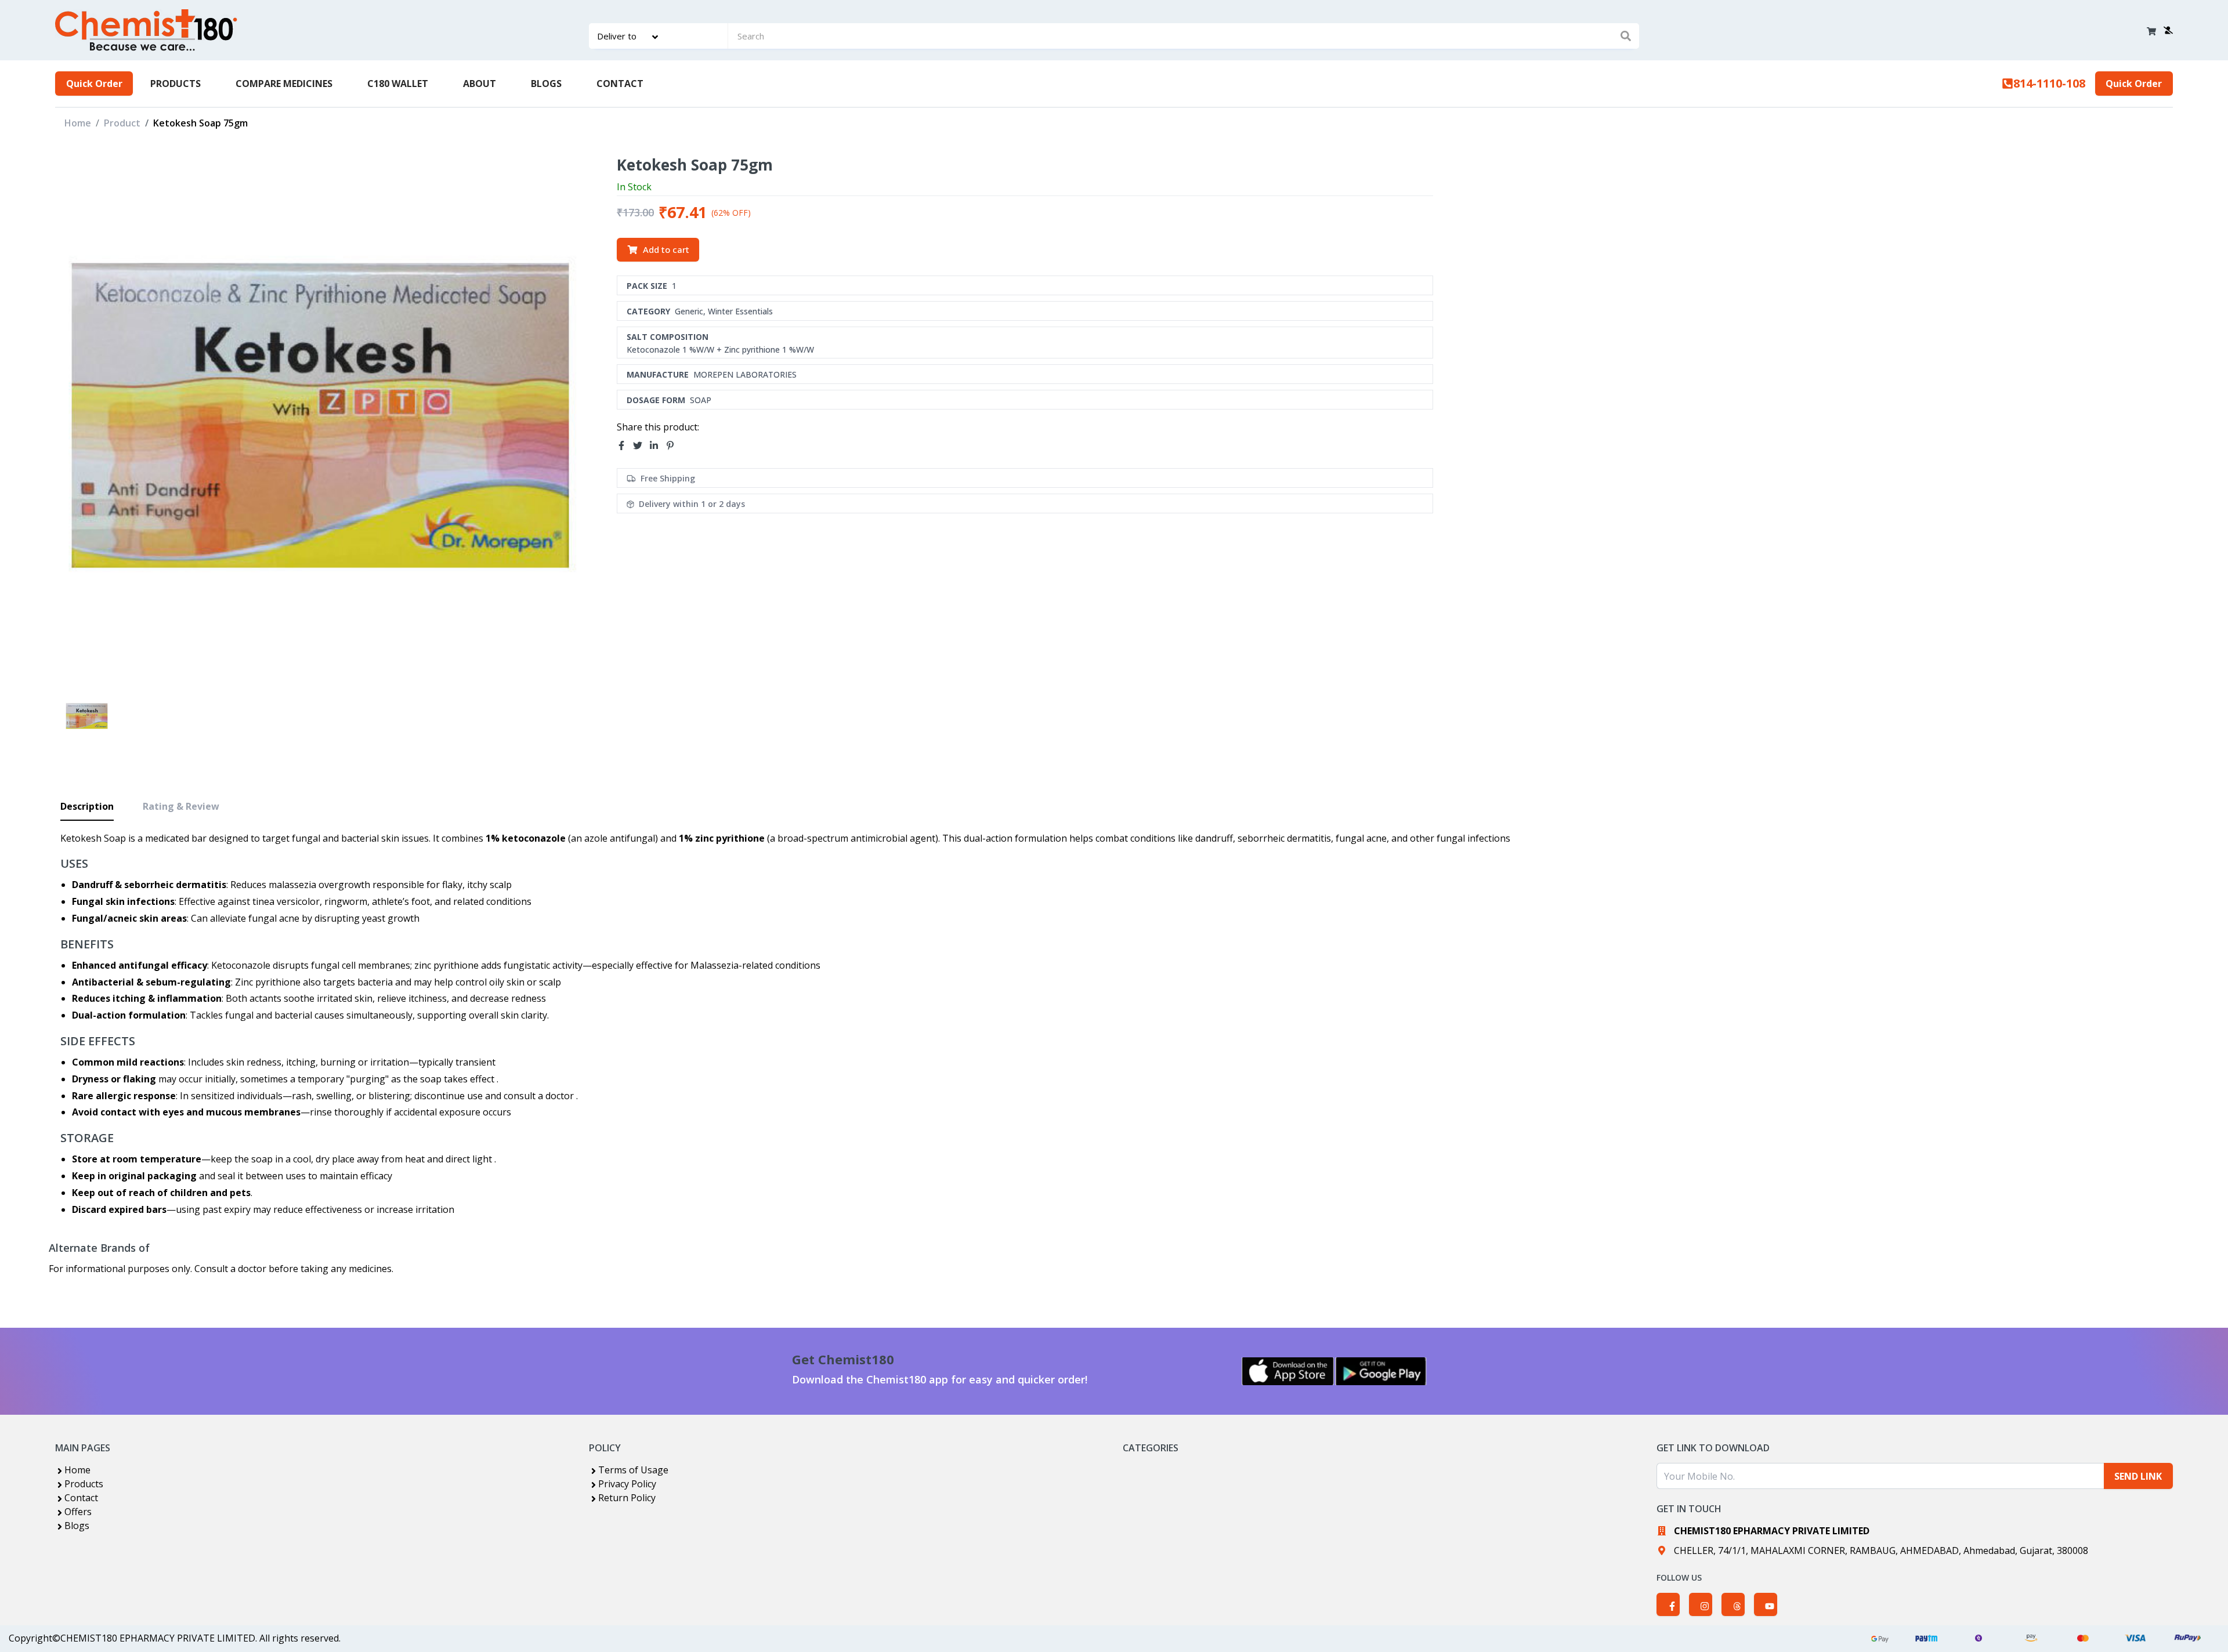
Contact (81, 1498)
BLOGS (546, 84)
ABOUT (480, 84)
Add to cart (666, 249)
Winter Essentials (740, 311)
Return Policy (627, 1498)
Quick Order (94, 84)
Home (78, 123)
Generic (689, 311)
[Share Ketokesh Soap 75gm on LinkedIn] (657, 446)
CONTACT (620, 84)
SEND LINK (2138, 1476)
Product (122, 123)
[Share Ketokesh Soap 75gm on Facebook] (625, 446)
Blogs (77, 1526)
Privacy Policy (627, 1484)
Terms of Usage (633, 1470)
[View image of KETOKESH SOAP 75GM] (87, 716)
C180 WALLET (398, 84)
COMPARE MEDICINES (284, 84)
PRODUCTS (176, 84)
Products (84, 1484)
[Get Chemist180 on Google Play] (1381, 1371)
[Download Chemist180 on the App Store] (1288, 1371)
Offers (78, 1512)
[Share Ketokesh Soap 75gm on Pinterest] (674, 446)
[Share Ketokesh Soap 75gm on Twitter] (641, 446)
